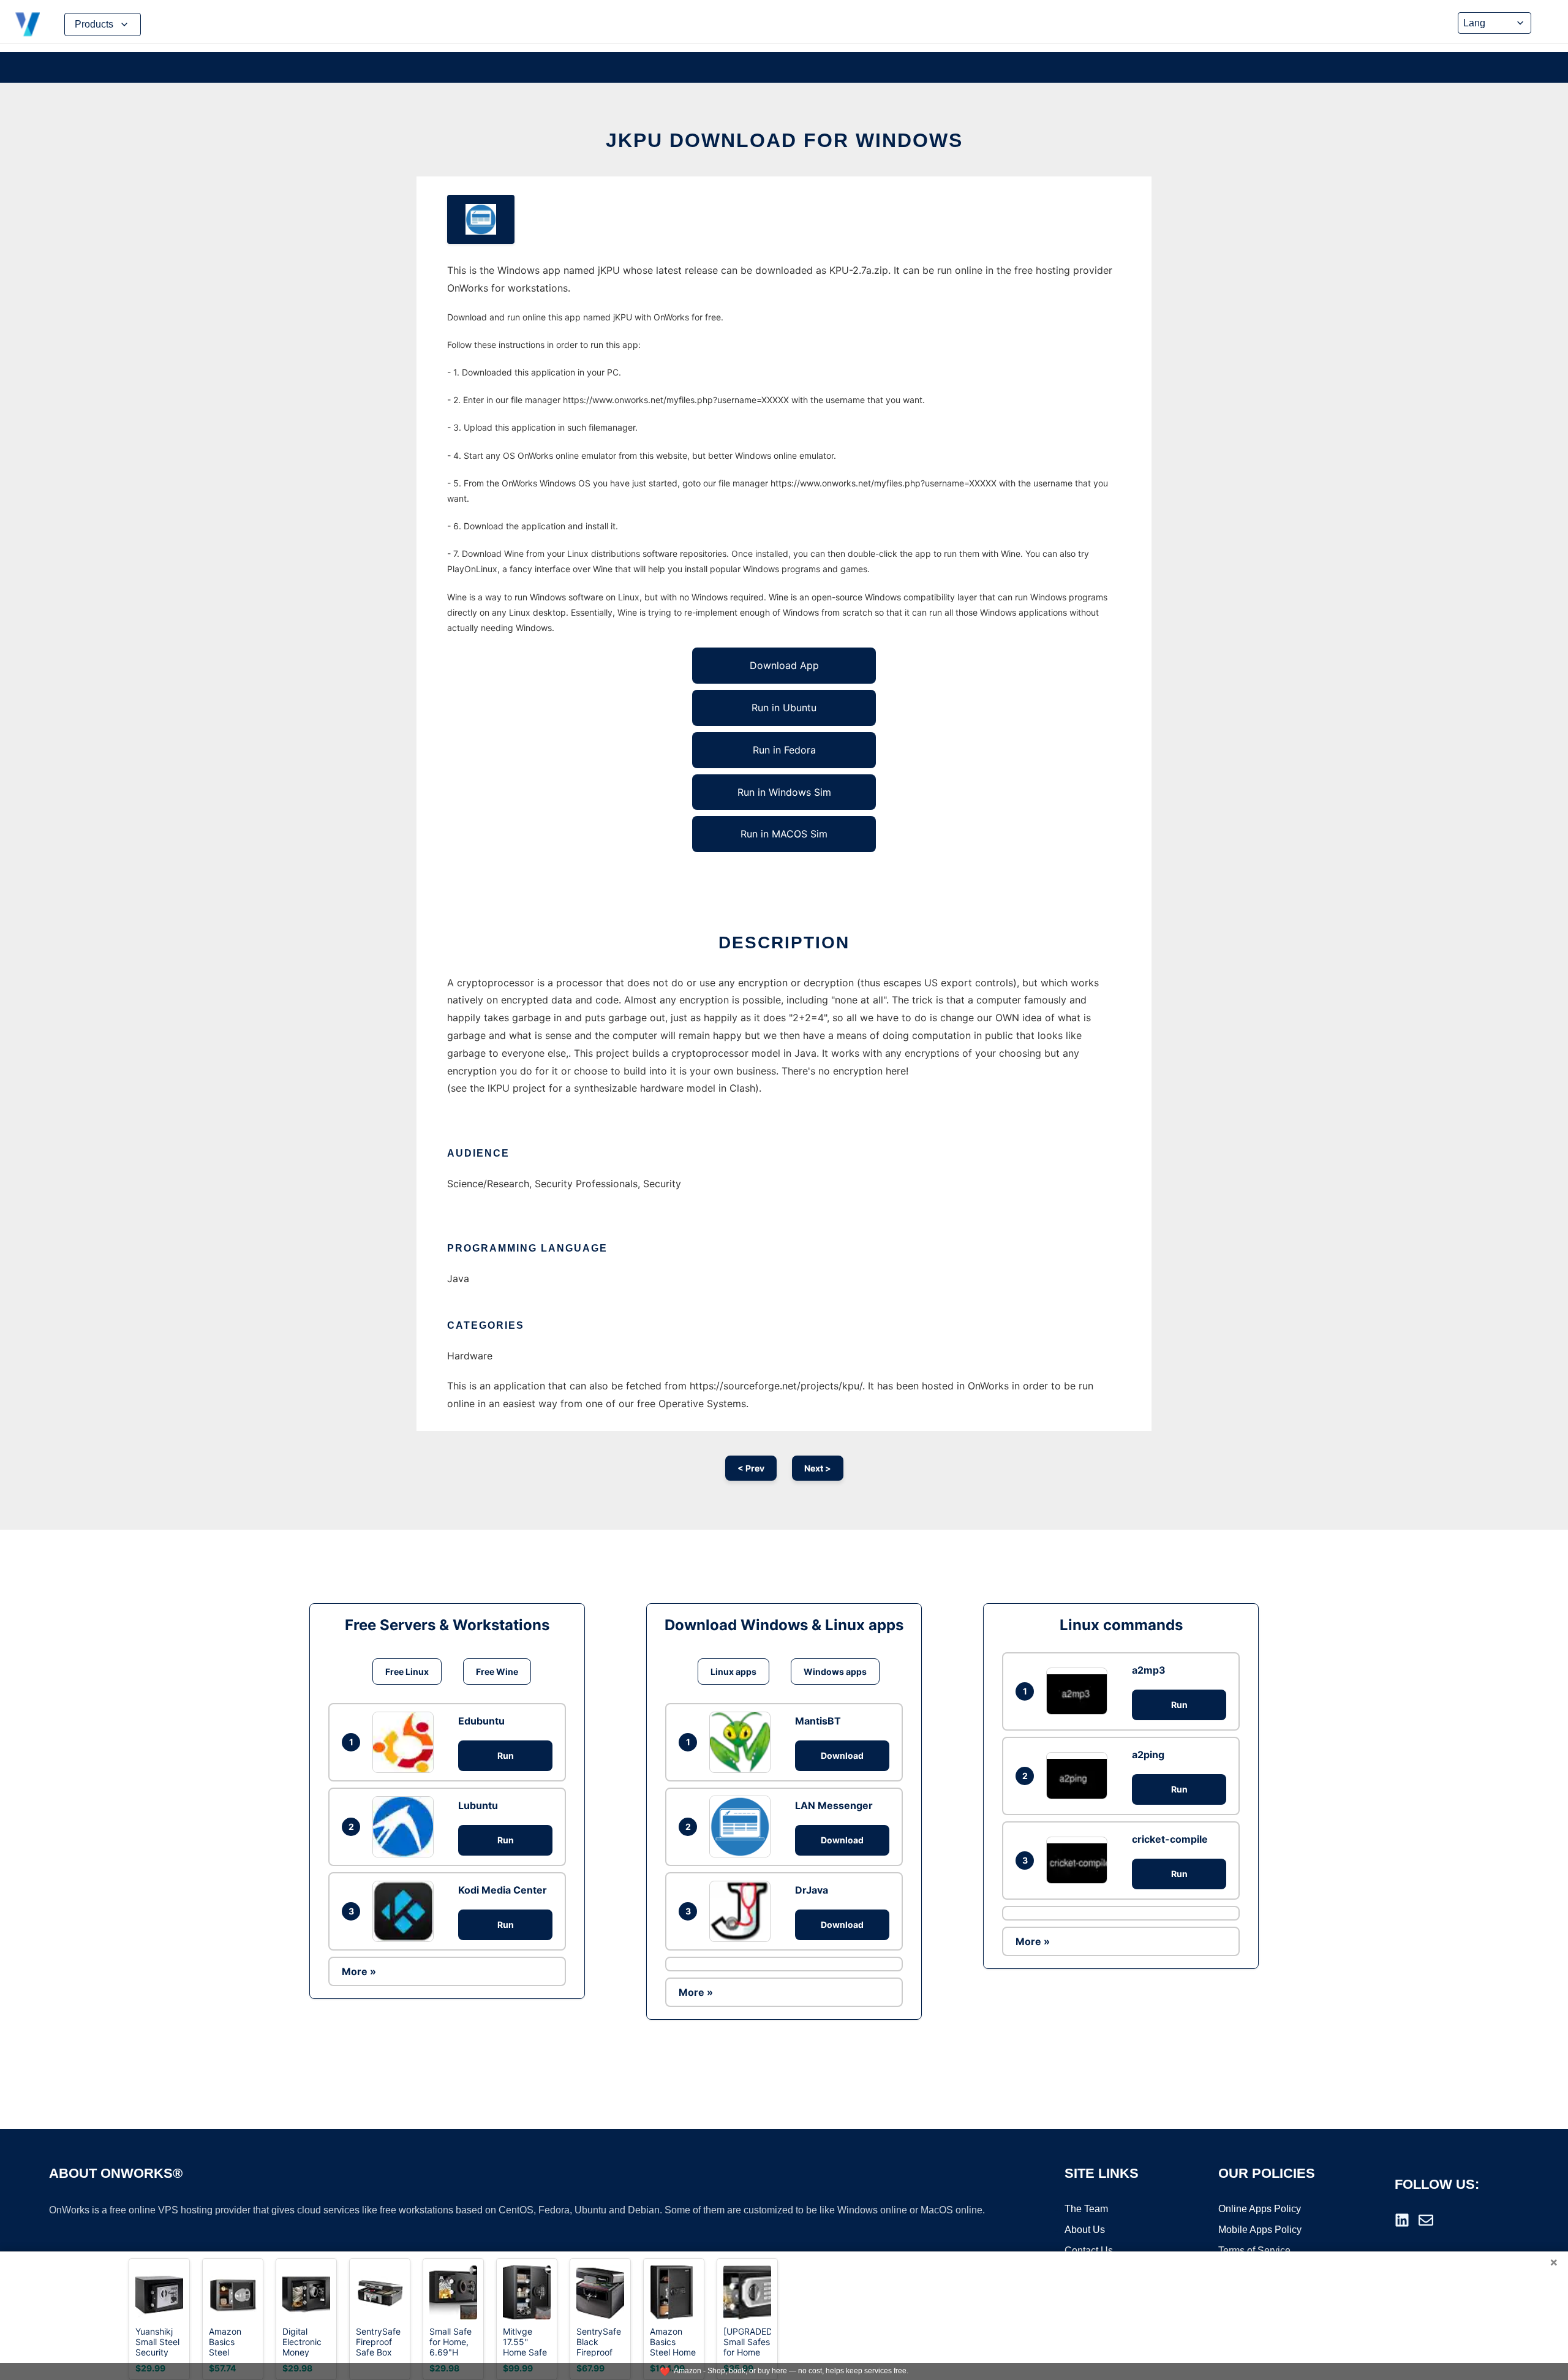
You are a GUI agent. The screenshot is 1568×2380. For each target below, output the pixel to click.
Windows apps (835, 1672)
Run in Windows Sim (784, 792)
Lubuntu (478, 1805)
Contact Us (1089, 2250)
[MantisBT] (743, 1742)
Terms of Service (1254, 2250)
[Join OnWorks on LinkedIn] (1402, 2220)
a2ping (1148, 1755)
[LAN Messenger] (743, 1826)
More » (359, 1971)
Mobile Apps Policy (1260, 2230)
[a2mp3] (1080, 1691)
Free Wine (497, 1672)
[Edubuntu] (406, 1742)
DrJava (812, 1890)
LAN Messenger (834, 1805)
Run (506, 1755)
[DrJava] (743, 1911)
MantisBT (818, 1721)
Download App (784, 665)
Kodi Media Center (503, 1890)
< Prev (751, 1468)
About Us (1085, 2230)
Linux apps (733, 1672)
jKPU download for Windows (784, 140)
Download (842, 1755)
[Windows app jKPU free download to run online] (481, 219)
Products (94, 24)
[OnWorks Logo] (28, 25)
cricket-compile (1170, 1839)
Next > (818, 1468)
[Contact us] (1426, 2220)
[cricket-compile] (1080, 1860)
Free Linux (407, 1672)
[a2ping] (1080, 1776)
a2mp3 (1149, 1670)
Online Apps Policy (1260, 2209)
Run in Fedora (784, 750)
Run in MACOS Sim (784, 834)
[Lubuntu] (406, 1827)
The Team (1086, 2209)
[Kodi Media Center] (406, 1911)
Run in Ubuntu (784, 708)
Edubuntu (481, 1721)
